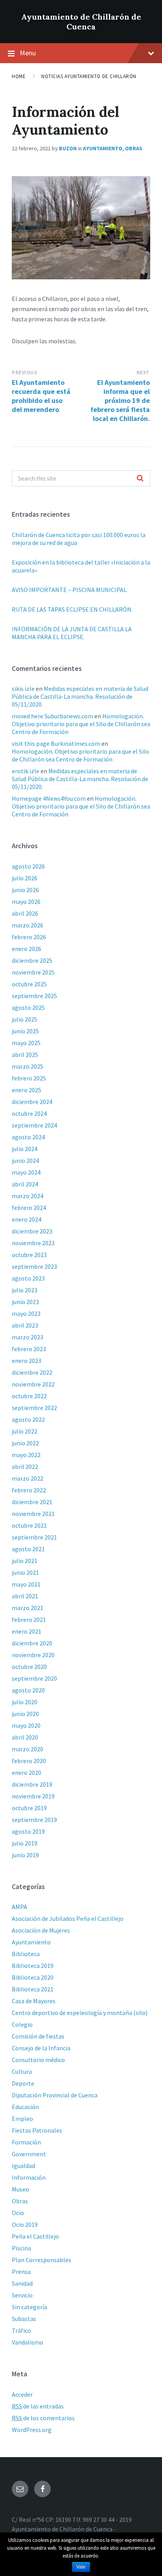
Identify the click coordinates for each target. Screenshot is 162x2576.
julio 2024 (25, 1149)
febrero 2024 (29, 1208)
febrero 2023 (29, 1349)
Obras (134, 148)
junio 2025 (25, 1031)
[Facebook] (42, 2489)
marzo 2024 (28, 1196)
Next (143, 373)
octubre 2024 (29, 1113)
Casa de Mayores (34, 2001)
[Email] (20, 2489)
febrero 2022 (29, 1490)
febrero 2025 (29, 1078)
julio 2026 (25, 878)
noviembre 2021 (33, 1514)
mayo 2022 (26, 1455)
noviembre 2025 (33, 972)
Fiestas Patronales (37, 2130)
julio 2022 (25, 1431)
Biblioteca (26, 1954)
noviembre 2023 (33, 1243)
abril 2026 (25, 913)
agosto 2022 (28, 1419)
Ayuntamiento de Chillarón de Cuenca (81, 22)
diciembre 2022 (32, 1372)
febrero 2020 (29, 1761)
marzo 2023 (28, 1337)
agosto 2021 (28, 1549)
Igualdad (23, 2166)
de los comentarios (43, 2418)
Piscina (21, 2248)
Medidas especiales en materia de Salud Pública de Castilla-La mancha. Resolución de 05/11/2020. (80, 696)
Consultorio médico (38, 2060)
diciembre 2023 (32, 1231)
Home (19, 76)
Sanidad (22, 2283)
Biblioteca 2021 (33, 1989)
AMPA (19, 1907)
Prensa (21, 2272)
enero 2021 (27, 1631)
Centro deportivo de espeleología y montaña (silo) (80, 2013)
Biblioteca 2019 (33, 1966)
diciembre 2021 (32, 1502)
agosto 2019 (28, 1831)
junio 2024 (25, 1160)
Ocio (18, 2213)
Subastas (24, 2319)
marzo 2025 (28, 1066)
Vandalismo (28, 2342)
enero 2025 (27, 1090)
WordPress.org (32, 2430)
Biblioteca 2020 (33, 1977)
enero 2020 (27, 1773)
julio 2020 (25, 1702)
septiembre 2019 (34, 1820)
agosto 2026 (28, 866)
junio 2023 (25, 1302)
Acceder (22, 2394)
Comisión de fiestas (38, 2036)
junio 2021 (25, 1572)
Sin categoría (29, 2307)
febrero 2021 (29, 1620)
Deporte (23, 2083)
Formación (26, 2142)
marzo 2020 (28, 1749)
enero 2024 (27, 1219)
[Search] (140, 479)
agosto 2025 (28, 1007)
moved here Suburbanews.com (52, 716)
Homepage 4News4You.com (49, 798)
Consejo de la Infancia (41, 2048)
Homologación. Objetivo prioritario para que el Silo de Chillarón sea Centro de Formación (81, 724)
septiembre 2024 (34, 1125)
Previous (25, 373)
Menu (28, 53)
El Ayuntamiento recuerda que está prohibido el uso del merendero (41, 396)
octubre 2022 (29, 1396)
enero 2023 (27, 1361)
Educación (25, 2107)
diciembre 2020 (32, 1643)
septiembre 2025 (34, 996)
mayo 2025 (26, 1043)
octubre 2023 (29, 1255)
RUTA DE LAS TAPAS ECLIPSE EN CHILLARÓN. (72, 609)
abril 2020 (25, 1737)
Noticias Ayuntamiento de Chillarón (89, 76)
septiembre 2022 (34, 1408)
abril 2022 (25, 1467)
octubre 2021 (29, 1525)
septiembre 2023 (34, 1266)
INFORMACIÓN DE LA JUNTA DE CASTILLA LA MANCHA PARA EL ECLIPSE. (72, 633)
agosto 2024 (28, 1137)
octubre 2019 (29, 1808)
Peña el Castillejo (35, 2236)
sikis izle (23, 689)
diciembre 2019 (32, 1784)
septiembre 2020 (34, 1678)
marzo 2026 (28, 925)
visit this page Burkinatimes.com (56, 743)
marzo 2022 (28, 1478)
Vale (81, 2567)
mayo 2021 (26, 1584)
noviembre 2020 (33, 1655)
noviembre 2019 (33, 1796)
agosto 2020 (28, 1690)
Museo (20, 2189)
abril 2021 (25, 1596)
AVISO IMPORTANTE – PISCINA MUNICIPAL (69, 590)
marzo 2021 (28, 1608)
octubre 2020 (29, 1667)
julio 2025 (25, 1019)
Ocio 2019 (25, 2224)
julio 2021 (25, 1561)
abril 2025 (25, 1055)
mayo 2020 (26, 1725)
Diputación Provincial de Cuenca (55, 2095)
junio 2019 (25, 1855)
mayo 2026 (26, 902)
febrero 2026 (29, 937)
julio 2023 (25, 1290)
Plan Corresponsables (41, 2260)
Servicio (22, 2295)
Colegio (22, 2024)
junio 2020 (25, 1714)
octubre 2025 (29, 984)
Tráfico (21, 2330)
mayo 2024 (26, 1172)
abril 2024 (25, 1184)
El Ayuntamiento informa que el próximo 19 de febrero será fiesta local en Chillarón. (120, 400)
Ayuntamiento (103, 148)
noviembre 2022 (33, 1384)
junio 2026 (25, 890)
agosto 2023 (28, 1278)
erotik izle (26, 771)
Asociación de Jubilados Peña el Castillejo (68, 1918)
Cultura (22, 2071)
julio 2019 (25, 1843)
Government (29, 2154)
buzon (68, 148)
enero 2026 (27, 949)
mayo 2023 (26, 1314)
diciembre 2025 (32, 960)
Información (29, 2177)
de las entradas (38, 2406)
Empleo (22, 2119)
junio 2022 (25, 1443)
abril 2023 (25, 1325)
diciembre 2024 (32, 1102)
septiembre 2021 (34, 1537)
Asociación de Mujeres (41, 1930)
